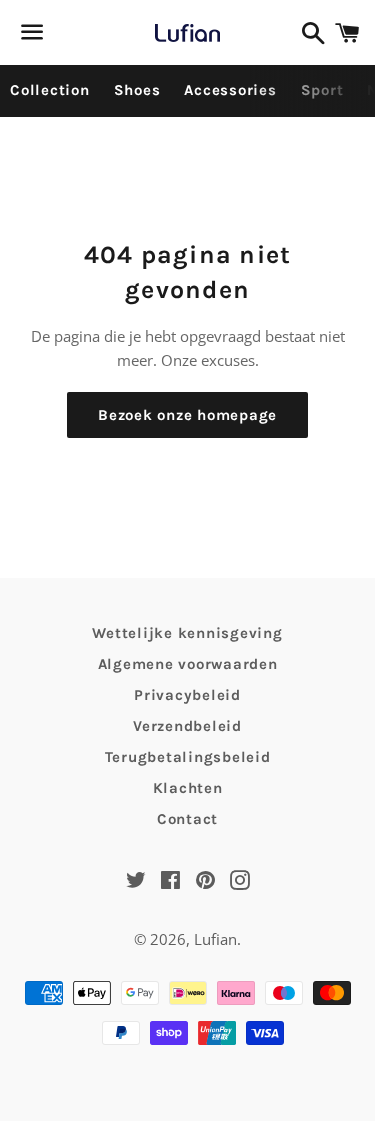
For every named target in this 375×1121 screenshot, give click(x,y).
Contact (187, 819)
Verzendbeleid (187, 726)
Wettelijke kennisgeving (187, 633)
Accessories (230, 90)
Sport (322, 90)
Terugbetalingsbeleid (188, 757)
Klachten (188, 788)
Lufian (215, 939)
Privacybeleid (187, 695)
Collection (50, 90)
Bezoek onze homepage (187, 415)
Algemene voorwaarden (188, 664)
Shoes (137, 90)
